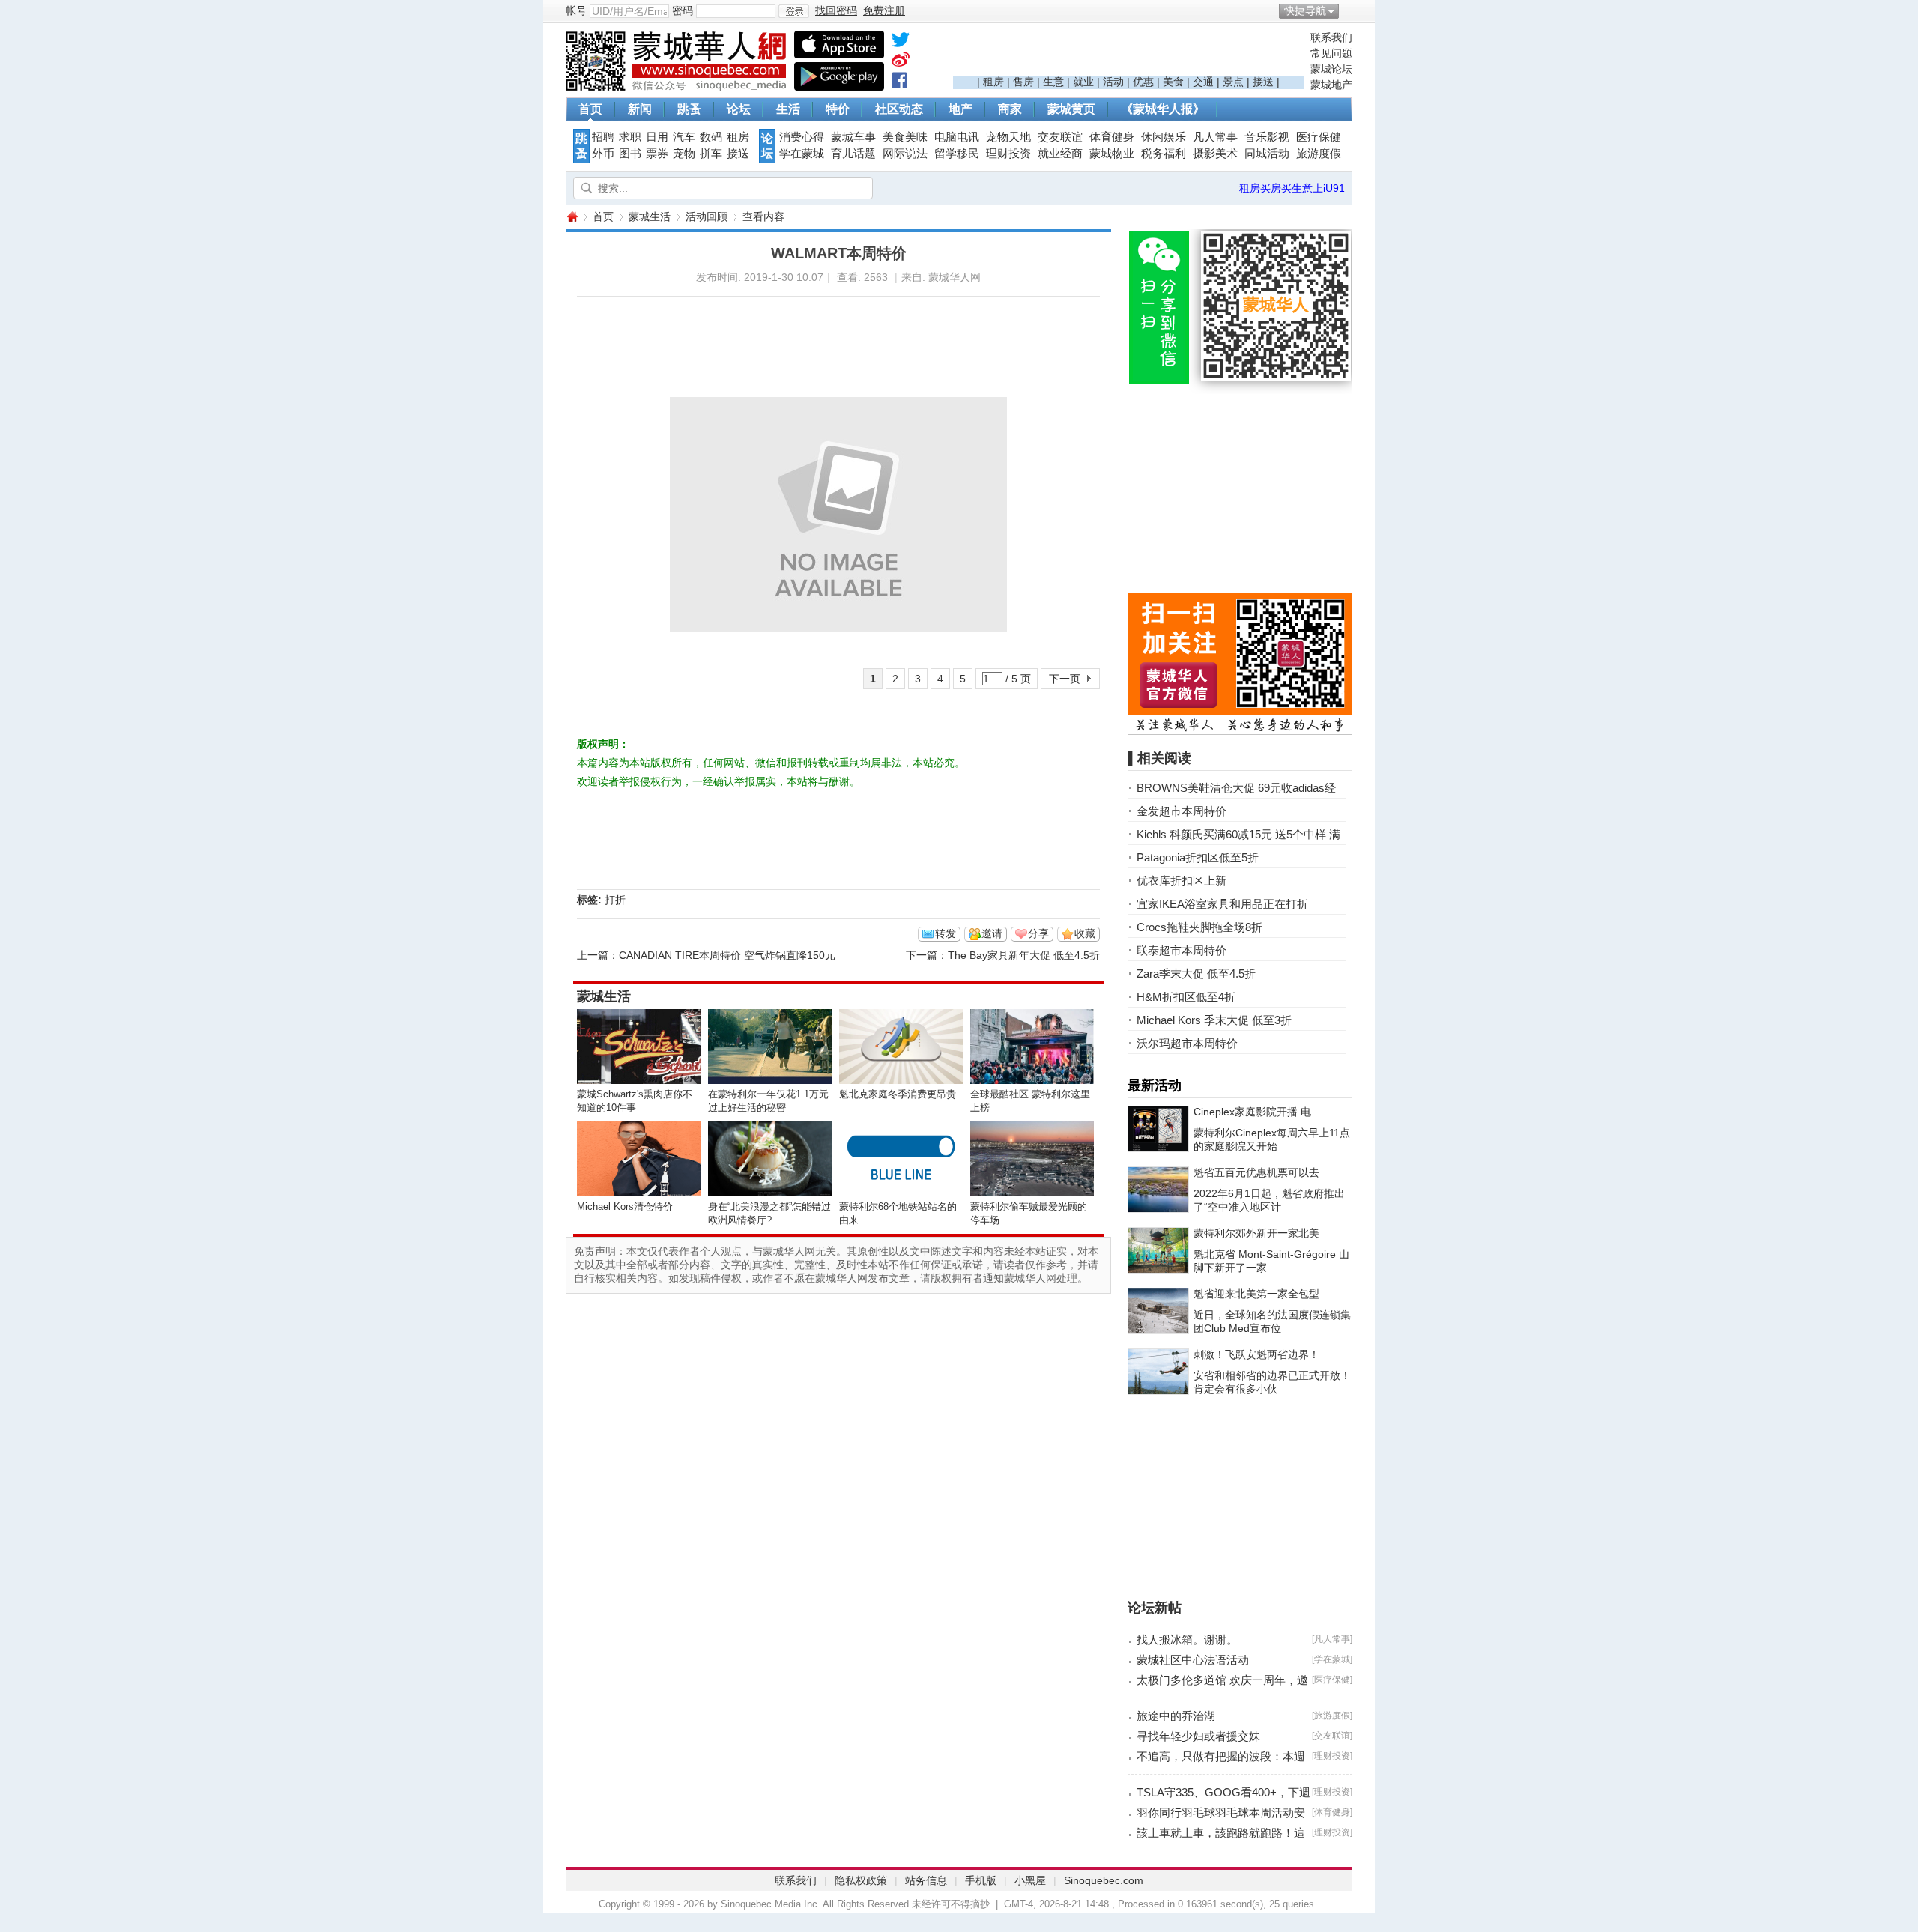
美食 (1173, 82)
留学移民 (957, 154)
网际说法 (905, 154)
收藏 (1085, 933)
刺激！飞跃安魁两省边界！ (1256, 1354)
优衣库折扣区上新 (1182, 881)
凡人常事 (1215, 137)
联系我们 (1331, 37)
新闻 (640, 109)
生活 (788, 109)
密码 (683, 10)
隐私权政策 (861, 1880)
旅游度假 (1319, 154)
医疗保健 (1319, 137)
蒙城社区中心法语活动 (1193, 1660)
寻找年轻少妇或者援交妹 (1198, 1736)
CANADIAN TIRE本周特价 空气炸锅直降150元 (727, 955)
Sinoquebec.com (1104, 1880)
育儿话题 (853, 154)
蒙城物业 (1112, 154)
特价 (838, 109)
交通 (1203, 82)
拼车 (711, 154)
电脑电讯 (957, 137)
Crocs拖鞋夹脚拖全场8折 (1199, 927)
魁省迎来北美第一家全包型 (1256, 1294)
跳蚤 (689, 109)
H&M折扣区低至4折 (1186, 997)
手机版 (981, 1880)
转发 (946, 933)
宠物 (684, 154)
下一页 (1065, 679)
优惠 (1143, 82)
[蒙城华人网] (678, 87)
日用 (657, 137)
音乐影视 (1267, 137)
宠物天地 (1008, 137)
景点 (1233, 82)
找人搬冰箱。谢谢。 (1187, 1639)
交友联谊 (1060, 137)
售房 (1023, 82)
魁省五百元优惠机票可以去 (1256, 1172)
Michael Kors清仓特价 (625, 1206)
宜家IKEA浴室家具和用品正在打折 (1222, 904)
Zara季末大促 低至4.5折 (1196, 973)
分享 (1038, 933)
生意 (1053, 82)
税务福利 (1164, 154)
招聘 (603, 137)
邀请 (992, 933)
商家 (1010, 109)
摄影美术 (1215, 154)
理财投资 (1008, 154)
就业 (1083, 82)
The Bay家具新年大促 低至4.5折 (1024, 955)
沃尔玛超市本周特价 (1187, 1043)
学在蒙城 (802, 154)
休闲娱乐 (1164, 137)
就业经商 (1060, 154)
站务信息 (926, 1880)
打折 (615, 900)
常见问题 (1331, 53)
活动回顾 (707, 216)
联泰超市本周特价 (1182, 950)
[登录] (794, 11)
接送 (1263, 82)
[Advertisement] (1128, 53)
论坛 (739, 109)
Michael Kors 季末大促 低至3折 (1214, 1020)
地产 (960, 109)
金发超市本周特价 (1182, 811)
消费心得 (802, 137)
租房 (993, 82)
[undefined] (901, 43)
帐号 (576, 10)
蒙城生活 (650, 216)
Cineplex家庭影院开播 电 (1252, 1112)
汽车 (684, 137)
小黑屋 (1030, 1880)
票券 (657, 154)
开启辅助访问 (1349, 10)
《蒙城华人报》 (1163, 109)
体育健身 (1112, 137)
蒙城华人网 (572, 217)
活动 (1113, 82)
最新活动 (1155, 1085)
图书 (630, 154)
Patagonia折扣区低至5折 (1198, 857)
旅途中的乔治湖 (1176, 1716)
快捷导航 (1305, 10)
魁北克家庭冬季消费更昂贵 (898, 1094)
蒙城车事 (853, 137)
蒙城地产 (1331, 85)
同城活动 (1267, 154)
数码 (711, 137)
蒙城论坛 (1331, 69)
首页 (590, 109)
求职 (630, 137)
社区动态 (899, 109)
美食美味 (905, 137)
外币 (603, 154)
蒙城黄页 (1071, 109)
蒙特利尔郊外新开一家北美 (1256, 1233)
